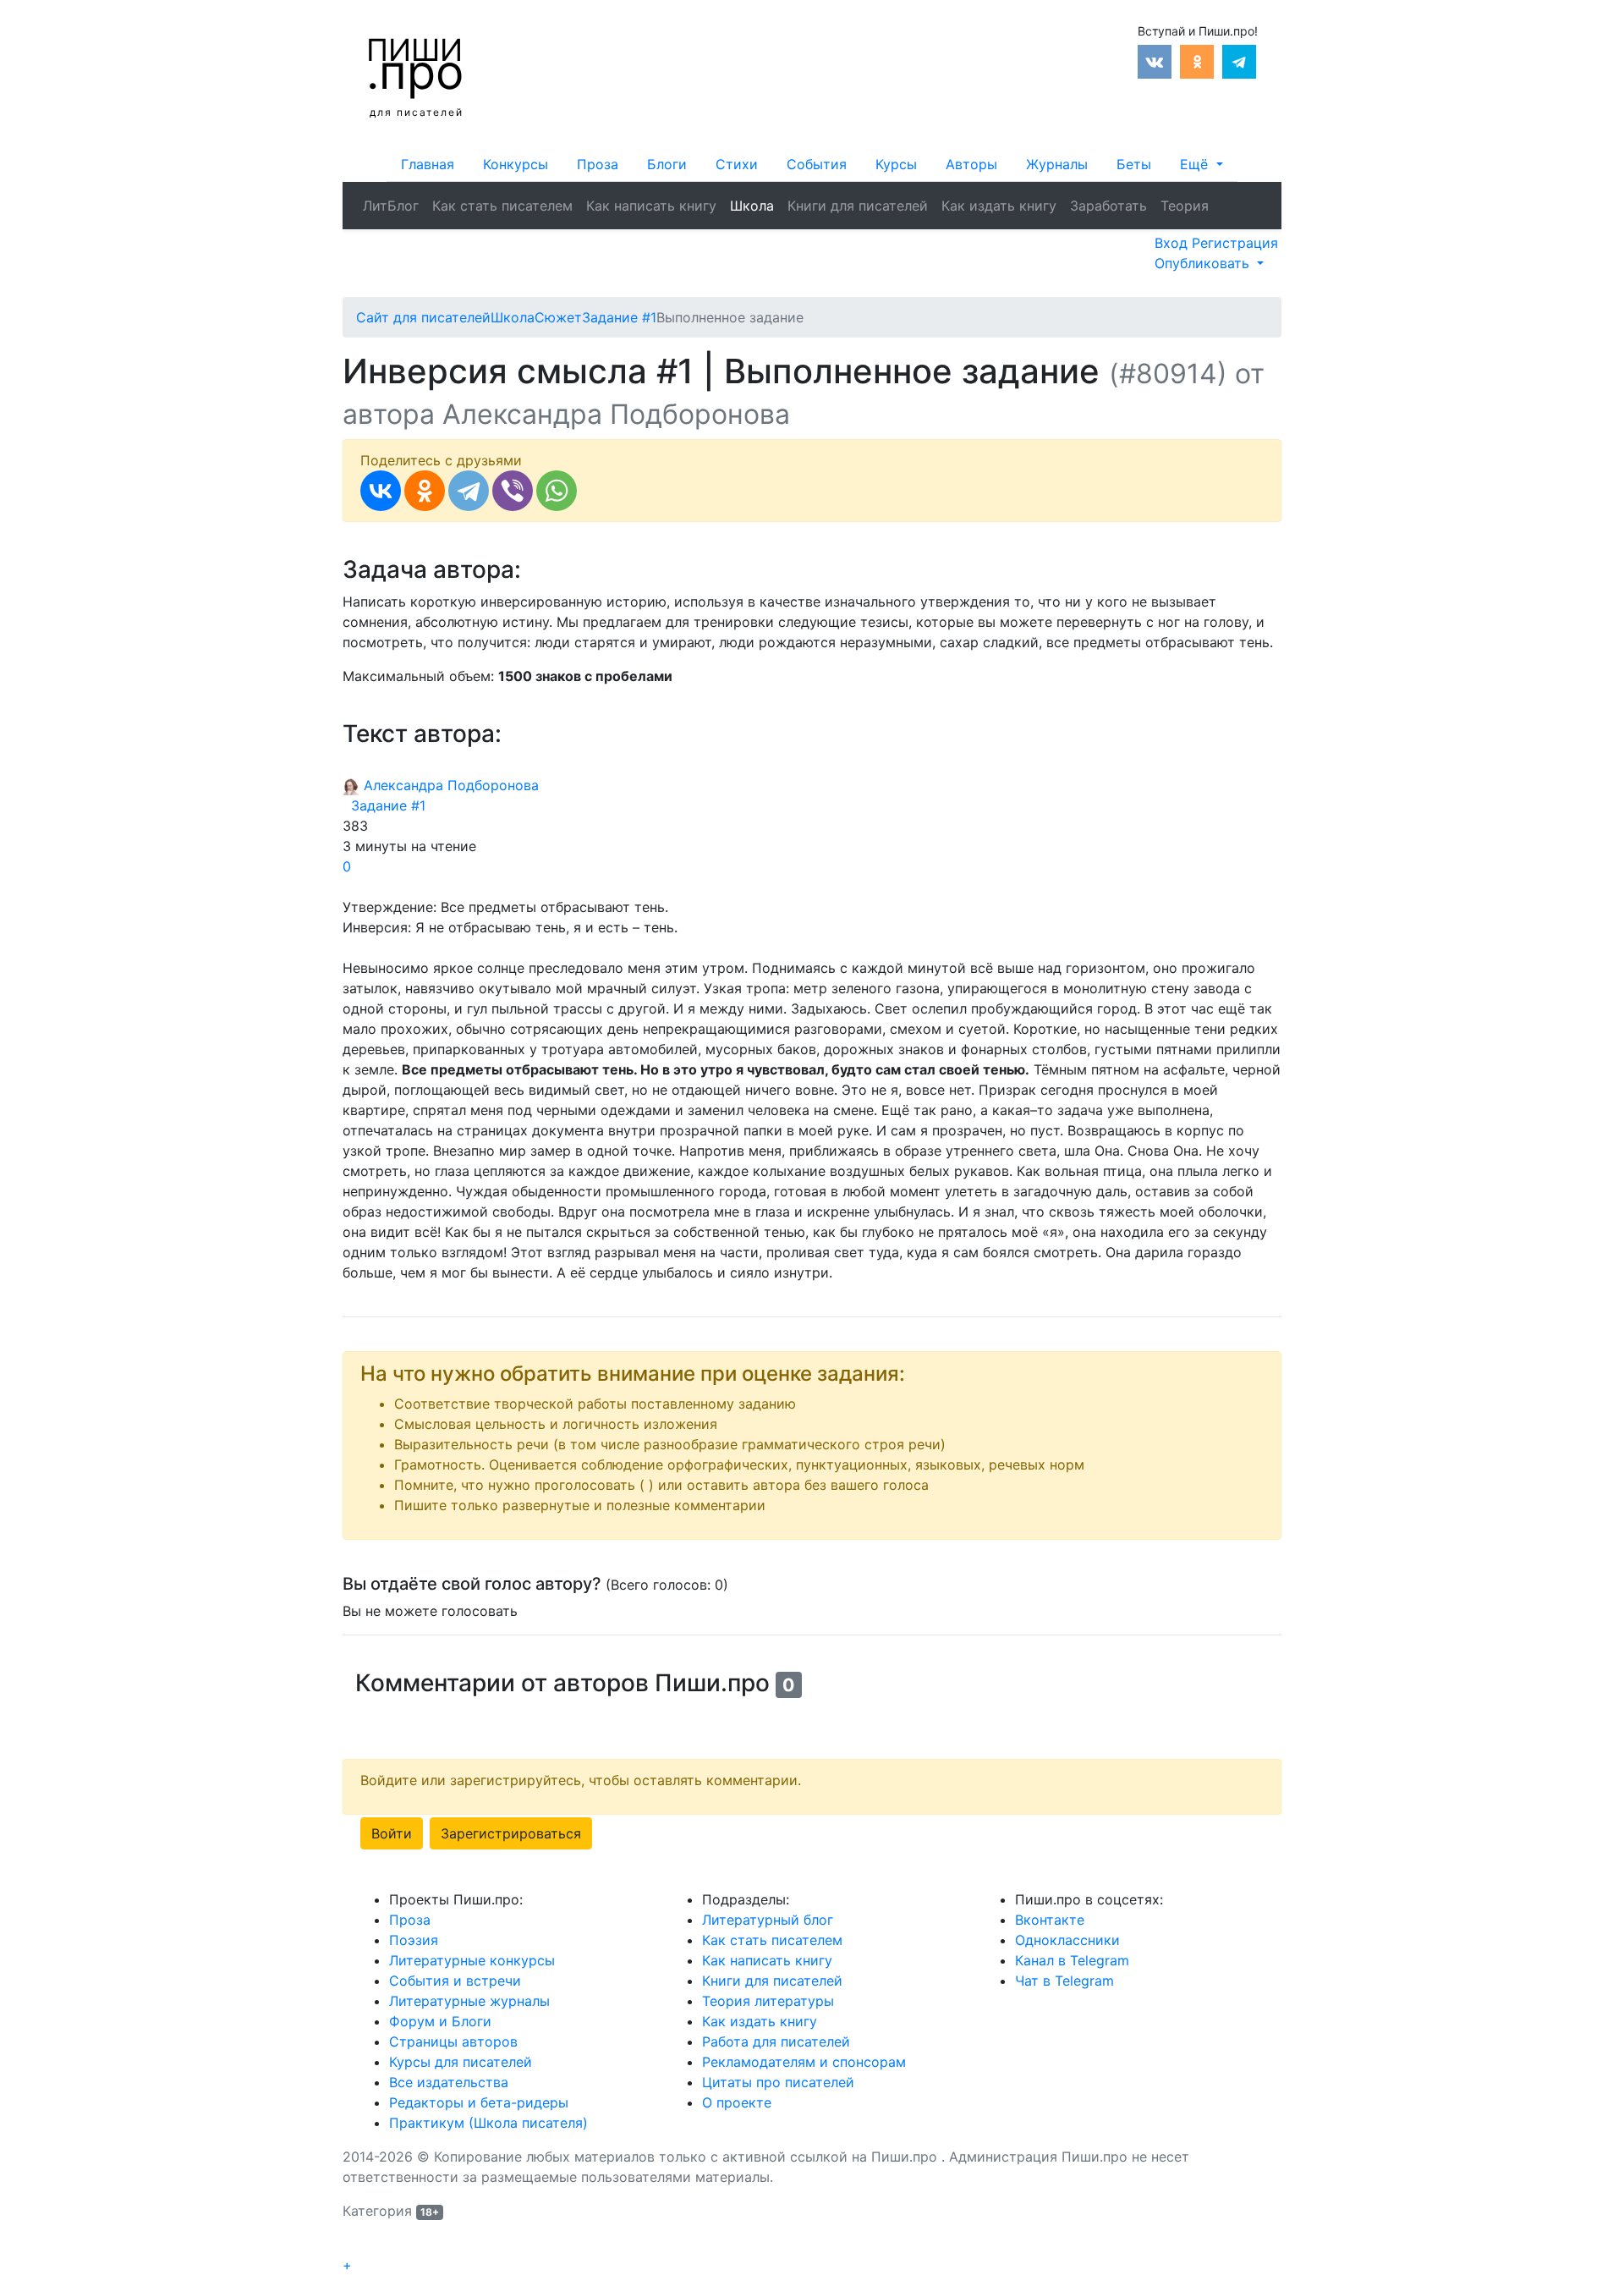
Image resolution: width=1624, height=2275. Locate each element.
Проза (598, 164)
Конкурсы (516, 164)
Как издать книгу (999, 206)
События (817, 164)
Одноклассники (1067, 1940)
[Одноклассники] (425, 491)
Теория (1185, 206)
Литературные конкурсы (472, 1960)
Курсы (896, 164)
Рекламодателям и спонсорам (804, 2062)
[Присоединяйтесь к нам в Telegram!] (1239, 60)
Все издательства (449, 2082)
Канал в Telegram (1072, 1960)
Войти (392, 1833)
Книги (858, 206)
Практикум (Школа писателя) (488, 2123)
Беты (1134, 164)
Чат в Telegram (1064, 1981)
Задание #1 (384, 805)
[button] (1201, 164)
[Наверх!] (354, 2246)
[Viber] (513, 491)
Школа (752, 206)
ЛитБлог (391, 206)
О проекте (737, 2102)
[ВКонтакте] (381, 491)
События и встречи (455, 1981)
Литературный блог (768, 1920)
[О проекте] (1222, 195)
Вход (1173, 243)
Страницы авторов (453, 2041)
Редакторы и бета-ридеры (479, 2102)
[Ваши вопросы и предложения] (1236, 195)
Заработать (1108, 206)
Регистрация (1235, 243)
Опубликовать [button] (1204, 263)
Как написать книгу (651, 206)
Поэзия (414, 1940)
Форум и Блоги (440, 2021)
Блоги (667, 164)
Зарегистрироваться (511, 1833)
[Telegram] (469, 491)
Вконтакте (1050, 1920)
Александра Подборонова (449, 785)
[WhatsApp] (557, 491)
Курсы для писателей (461, 2062)
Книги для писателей (772, 1981)
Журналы (1057, 164)
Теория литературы (768, 2001)
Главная (428, 164)
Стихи (737, 164)
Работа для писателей (776, 2041)
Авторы (971, 164)
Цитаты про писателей (778, 2082)
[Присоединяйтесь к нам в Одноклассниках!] (1197, 60)
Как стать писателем (502, 206)
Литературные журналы (469, 2001)
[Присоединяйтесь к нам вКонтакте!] (1155, 60)
